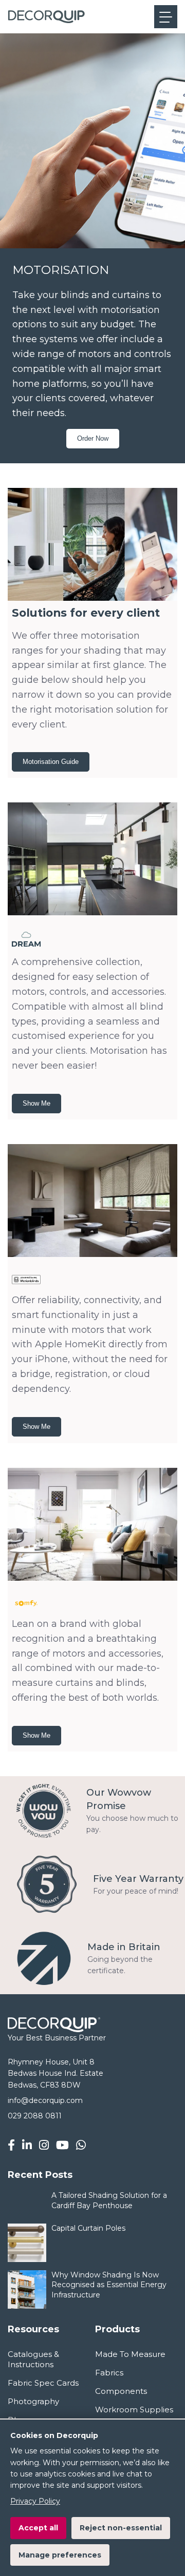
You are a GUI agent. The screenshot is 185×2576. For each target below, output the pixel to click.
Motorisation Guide (51, 762)
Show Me (36, 1103)
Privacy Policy (35, 2501)
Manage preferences (60, 2555)
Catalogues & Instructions (33, 2359)
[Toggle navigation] (166, 17)
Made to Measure (130, 2354)
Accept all (38, 2528)
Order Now (93, 438)
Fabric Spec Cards (43, 2383)
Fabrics (109, 2373)
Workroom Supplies (134, 2410)
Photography (33, 2401)
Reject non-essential (121, 2528)
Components (121, 2391)
